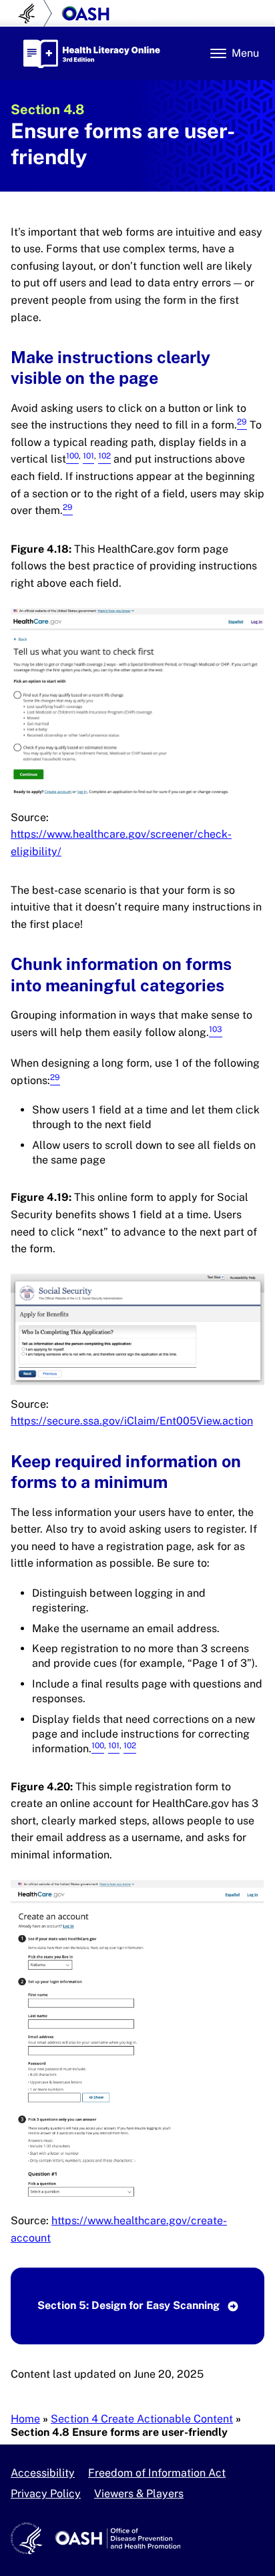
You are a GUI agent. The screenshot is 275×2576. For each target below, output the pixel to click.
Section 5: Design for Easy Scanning (130, 2305)
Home (25, 2419)
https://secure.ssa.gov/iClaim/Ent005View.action (132, 1421)
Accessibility (43, 2473)
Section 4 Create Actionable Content (142, 2419)
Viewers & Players (139, 2494)
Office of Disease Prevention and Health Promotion (85, 13)
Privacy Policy (46, 2494)
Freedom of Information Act (157, 2473)
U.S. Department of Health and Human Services (32, 13)
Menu (245, 53)
